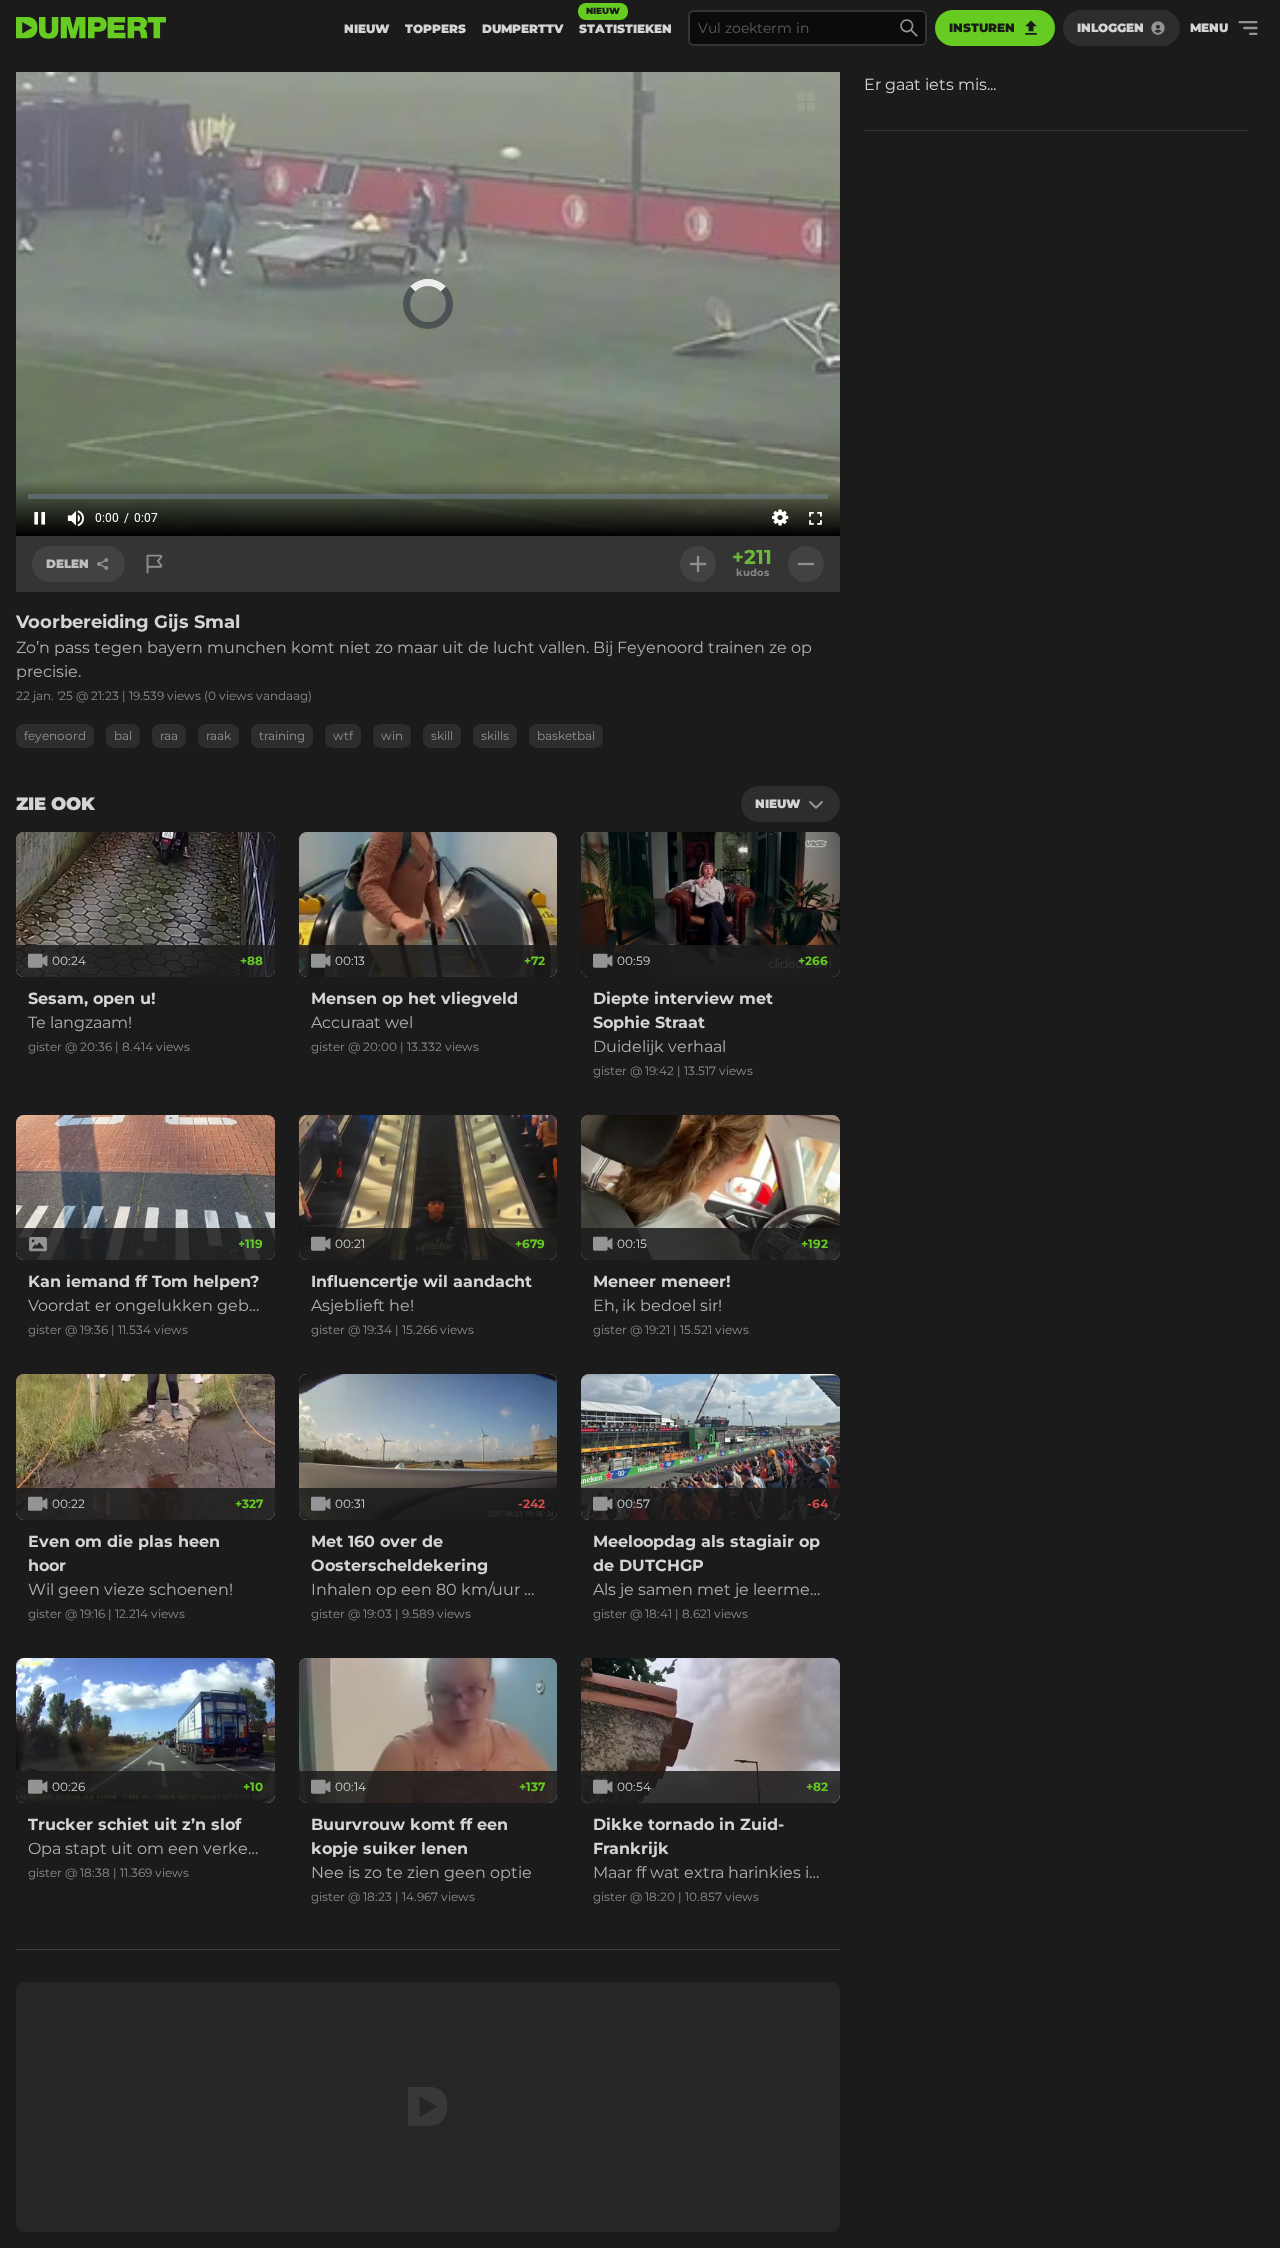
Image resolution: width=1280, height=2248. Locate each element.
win (392, 735)
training (282, 735)
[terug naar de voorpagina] (91, 28)
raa (169, 735)
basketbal (566, 735)
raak (218, 735)
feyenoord (55, 735)
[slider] (428, 496)
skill (442, 735)
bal (123, 735)
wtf (343, 735)
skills (495, 735)
